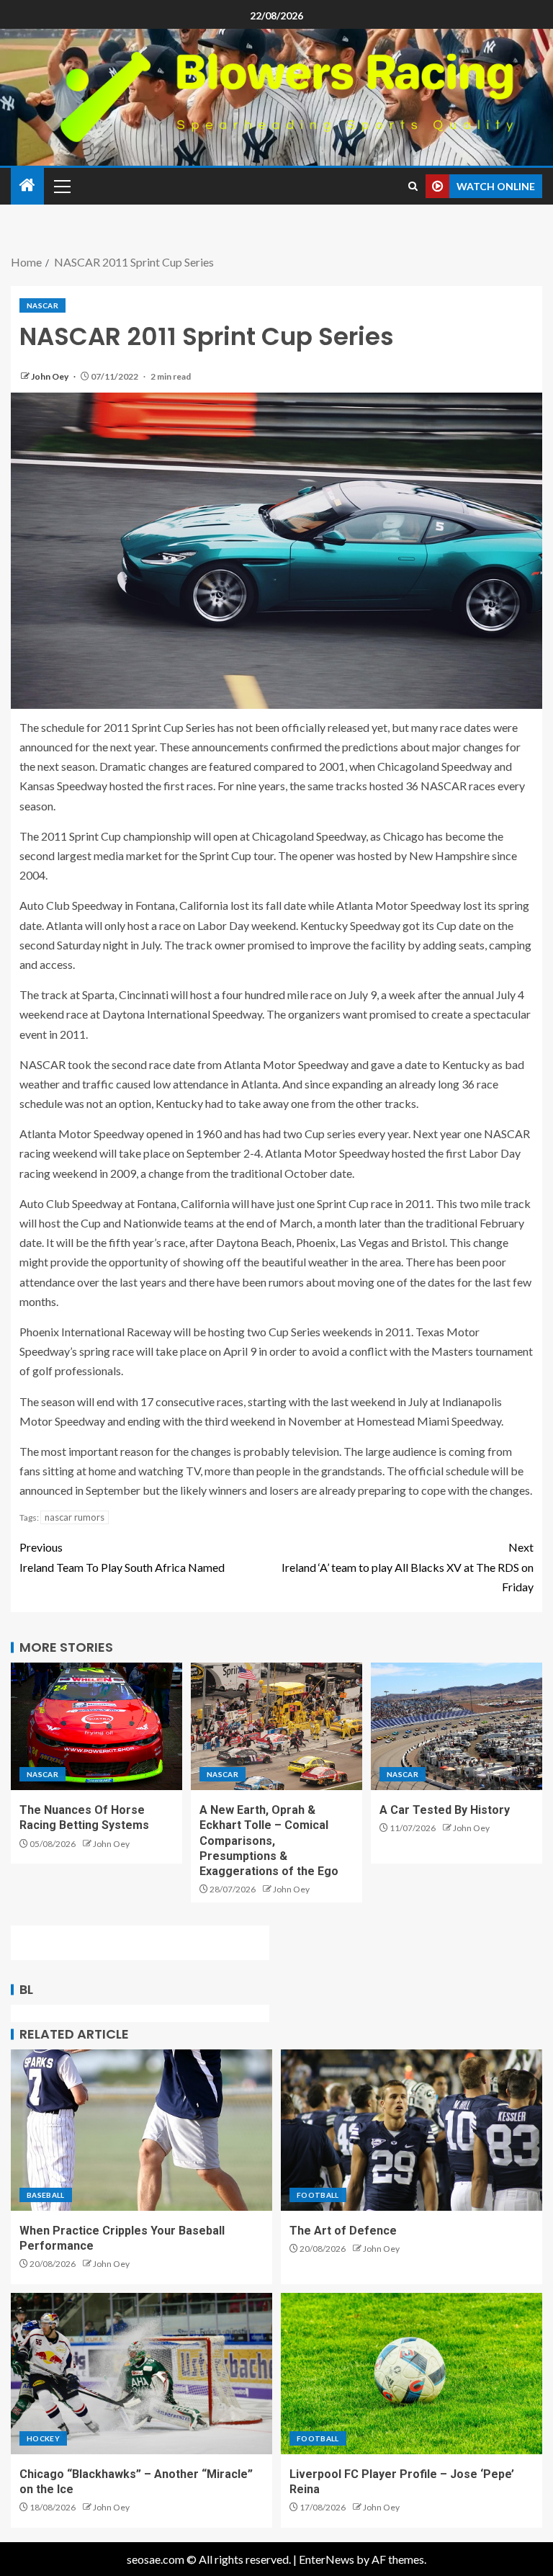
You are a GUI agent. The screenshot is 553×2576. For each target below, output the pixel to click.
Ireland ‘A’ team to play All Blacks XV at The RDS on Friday (408, 1566)
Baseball (46, 2195)
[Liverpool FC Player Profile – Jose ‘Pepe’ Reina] (412, 2374)
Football (318, 2195)
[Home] (27, 185)
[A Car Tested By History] (457, 1726)
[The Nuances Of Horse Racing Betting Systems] (96, 1726)
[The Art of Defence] (412, 2130)
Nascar (42, 305)
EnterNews (327, 2559)
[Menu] (61, 186)
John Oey (50, 376)
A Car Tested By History (445, 1810)
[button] (61, 186)
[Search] (413, 186)
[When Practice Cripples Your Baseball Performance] (141, 2130)
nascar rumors (75, 1517)
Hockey (43, 2438)
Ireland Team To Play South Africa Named (122, 1557)
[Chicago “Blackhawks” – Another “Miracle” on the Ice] (141, 2374)
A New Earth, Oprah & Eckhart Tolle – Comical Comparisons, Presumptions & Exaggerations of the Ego (269, 1841)
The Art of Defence (343, 2231)
